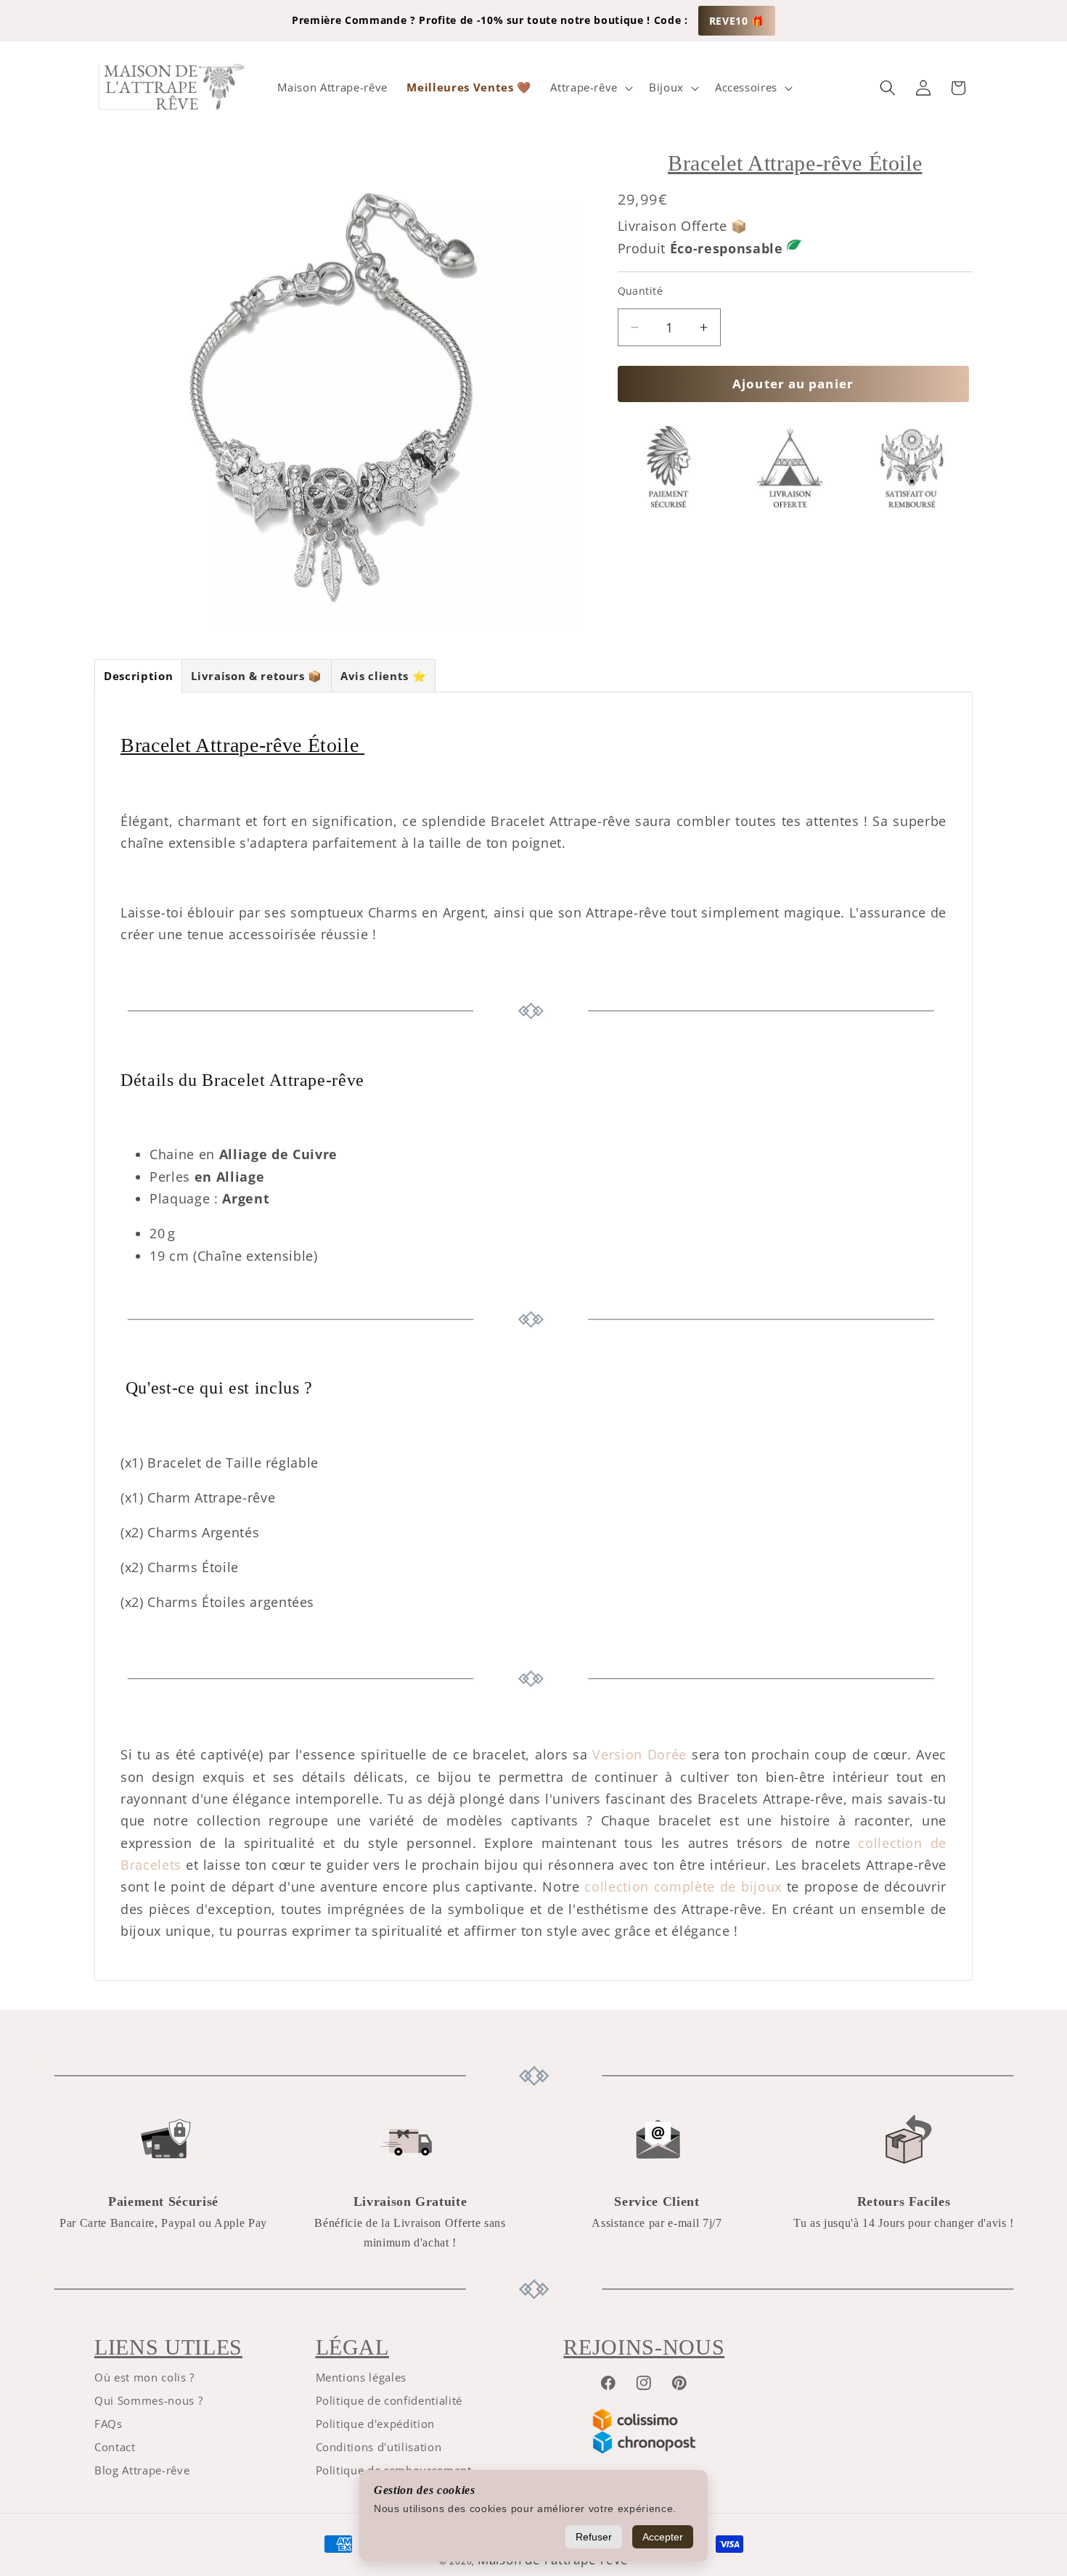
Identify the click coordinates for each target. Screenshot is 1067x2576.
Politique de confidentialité (389, 2401)
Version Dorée (639, 1754)
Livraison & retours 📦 (257, 676)
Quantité (641, 291)
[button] (590, 88)
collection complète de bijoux (683, 1886)
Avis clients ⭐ (383, 676)
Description (138, 676)
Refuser (594, 2537)
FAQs (109, 2424)
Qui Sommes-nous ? (148, 2401)
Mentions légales (361, 2377)
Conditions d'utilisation (379, 2447)
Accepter (663, 2537)
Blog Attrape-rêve (142, 2470)
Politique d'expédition (376, 2424)
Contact (115, 2447)
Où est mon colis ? (144, 2377)
